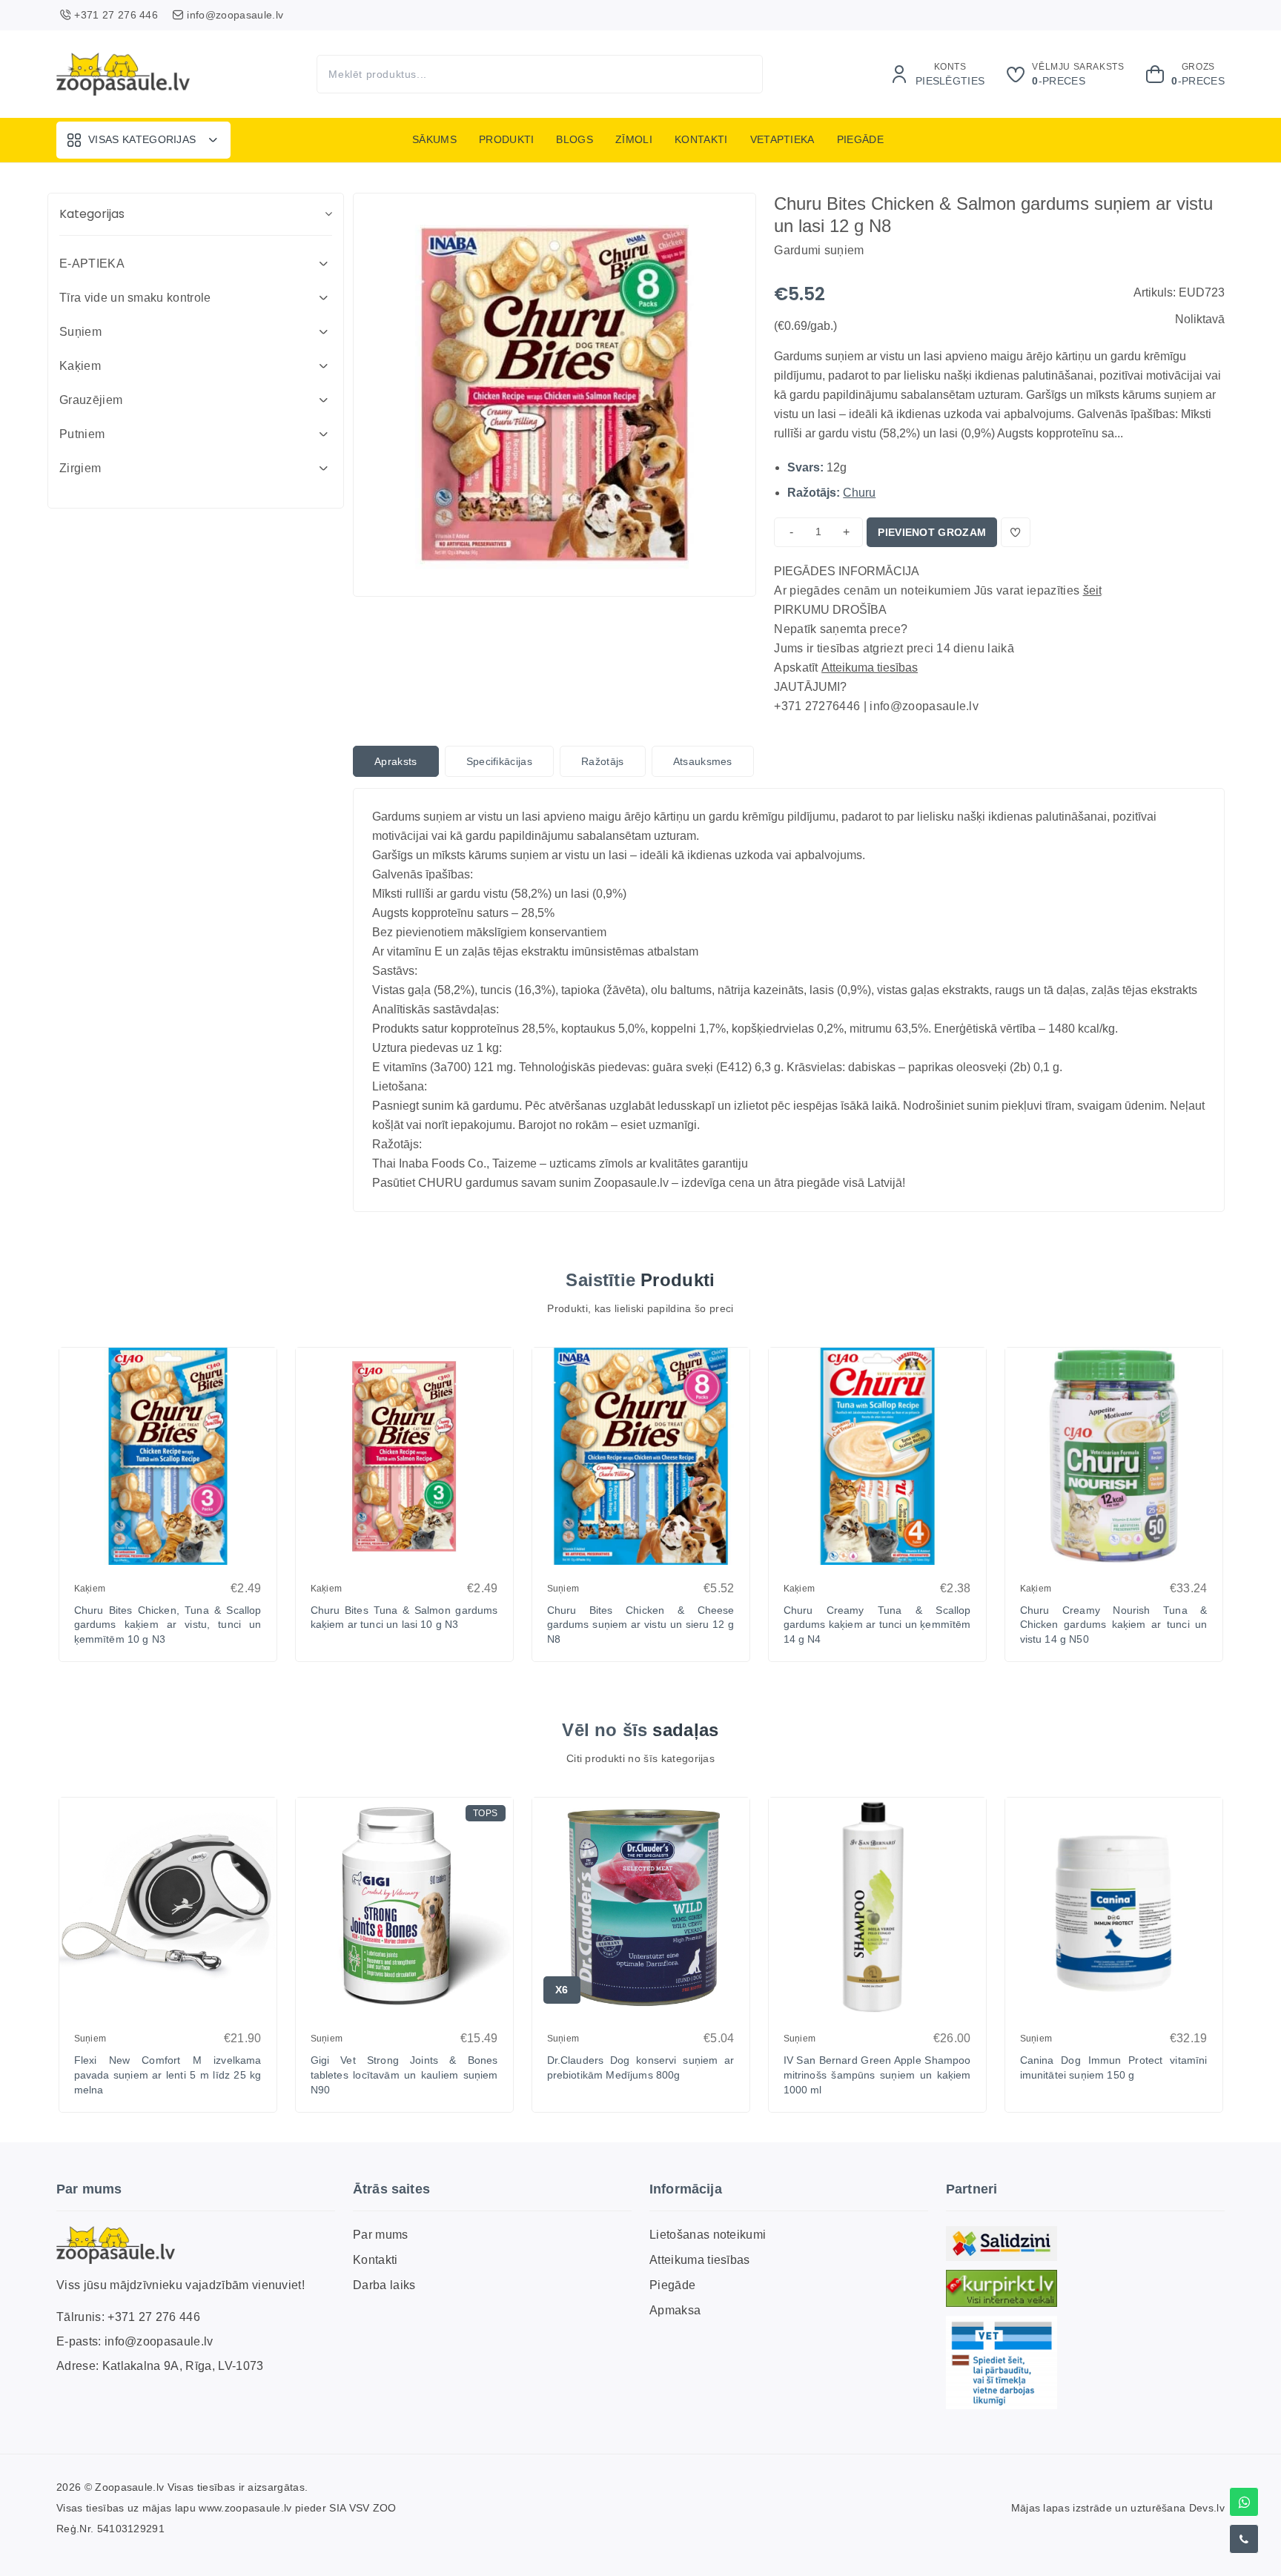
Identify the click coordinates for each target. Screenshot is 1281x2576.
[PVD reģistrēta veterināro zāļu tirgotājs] (1002, 2363)
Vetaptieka (782, 139)
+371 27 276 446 (154, 2318)
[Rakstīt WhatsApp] (1244, 2502)
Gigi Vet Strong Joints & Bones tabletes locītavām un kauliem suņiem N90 (404, 2075)
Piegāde (860, 139)
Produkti (507, 139)
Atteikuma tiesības (870, 668)
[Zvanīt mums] (1244, 2539)
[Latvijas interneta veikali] (1002, 2289)
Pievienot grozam (932, 532)
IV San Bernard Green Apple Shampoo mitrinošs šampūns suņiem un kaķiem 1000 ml (877, 2075)
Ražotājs (603, 761)
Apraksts (396, 761)
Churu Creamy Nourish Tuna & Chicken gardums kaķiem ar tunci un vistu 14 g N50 (1114, 1625)
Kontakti (701, 139)
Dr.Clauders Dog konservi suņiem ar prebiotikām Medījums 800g (641, 2067)
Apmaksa (675, 2310)
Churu (859, 493)
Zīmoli (634, 139)
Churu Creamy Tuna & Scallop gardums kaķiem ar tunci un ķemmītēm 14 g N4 (877, 1625)
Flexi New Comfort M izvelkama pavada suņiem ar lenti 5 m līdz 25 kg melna (168, 2075)
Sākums (434, 139)
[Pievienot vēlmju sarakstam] (1016, 532)
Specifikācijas (499, 761)
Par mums (381, 2235)
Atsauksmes (703, 761)
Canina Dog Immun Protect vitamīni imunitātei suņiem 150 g (1114, 2067)
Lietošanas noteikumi (708, 2235)
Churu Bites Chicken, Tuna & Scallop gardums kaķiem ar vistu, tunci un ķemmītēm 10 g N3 (168, 1625)
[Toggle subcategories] (323, 264)
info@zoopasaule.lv (159, 2342)
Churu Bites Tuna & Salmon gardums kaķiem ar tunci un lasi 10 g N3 (404, 1618)
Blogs (575, 139)
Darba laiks (384, 2285)
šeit (1092, 590)
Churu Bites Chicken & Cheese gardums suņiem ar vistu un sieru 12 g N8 (641, 1625)
